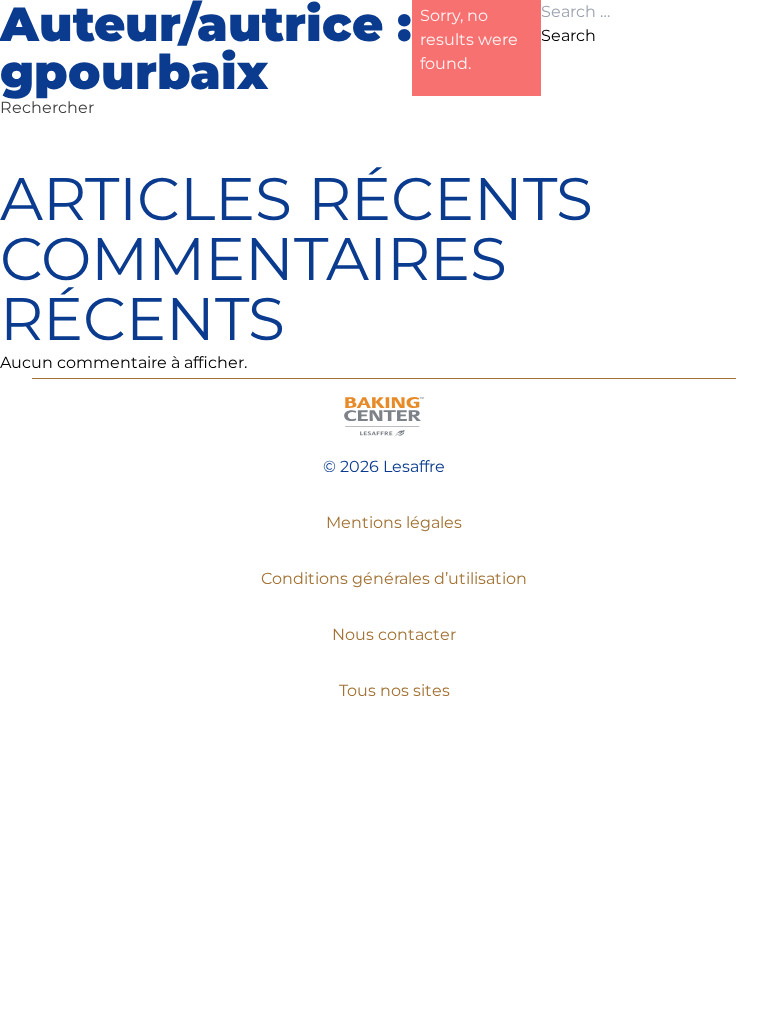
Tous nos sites (394, 690)
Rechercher (47, 107)
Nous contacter (394, 634)
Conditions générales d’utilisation (394, 578)
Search (568, 35)
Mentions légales (394, 522)
